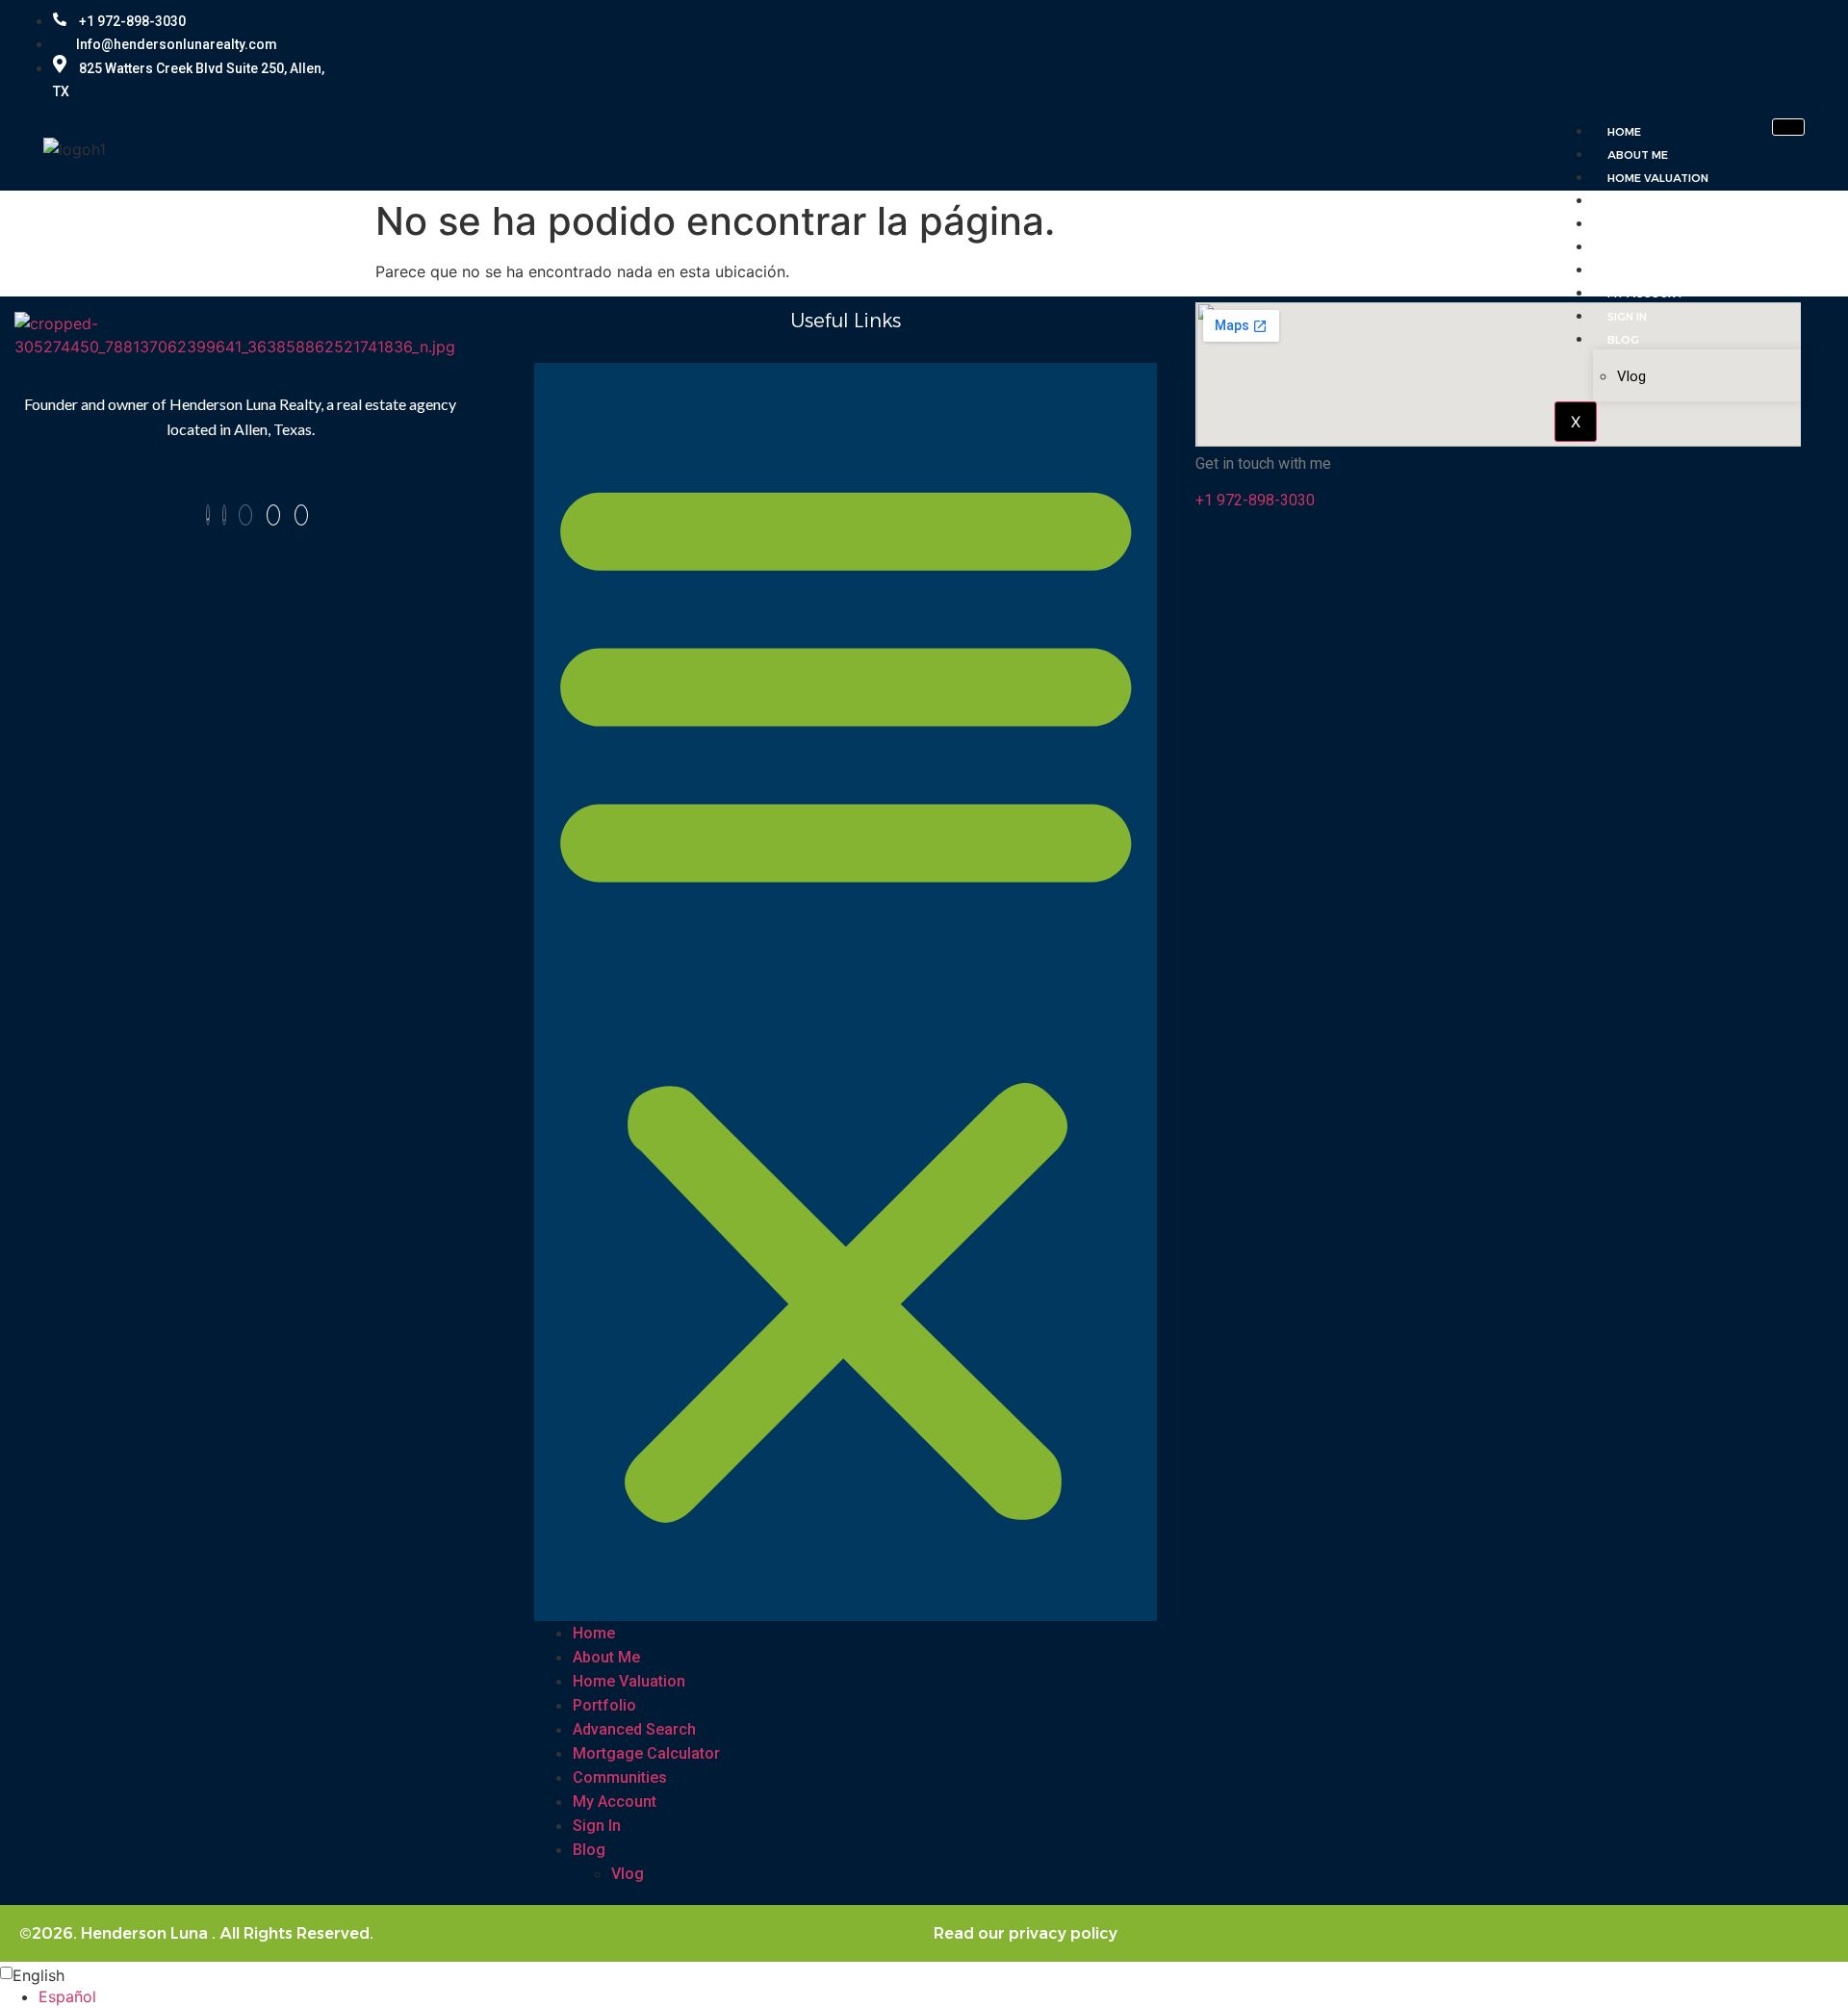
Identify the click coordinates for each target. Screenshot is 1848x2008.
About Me (1638, 155)
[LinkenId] (301, 515)
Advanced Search (1663, 224)
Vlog (1631, 376)
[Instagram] (1718, 54)
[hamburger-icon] (1788, 127)
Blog (1623, 340)
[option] (943, 1996)
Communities (1647, 270)
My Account (1645, 294)
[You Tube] (245, 515)
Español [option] (67, 1996)
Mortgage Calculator (1681, 247)
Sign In (1627, 317)
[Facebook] (1677, 54)
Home (1624, 132)
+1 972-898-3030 (131, 21)
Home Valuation (1658, 178)
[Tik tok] (1788, 54)
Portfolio (1641, 201)
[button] (846, 992)
